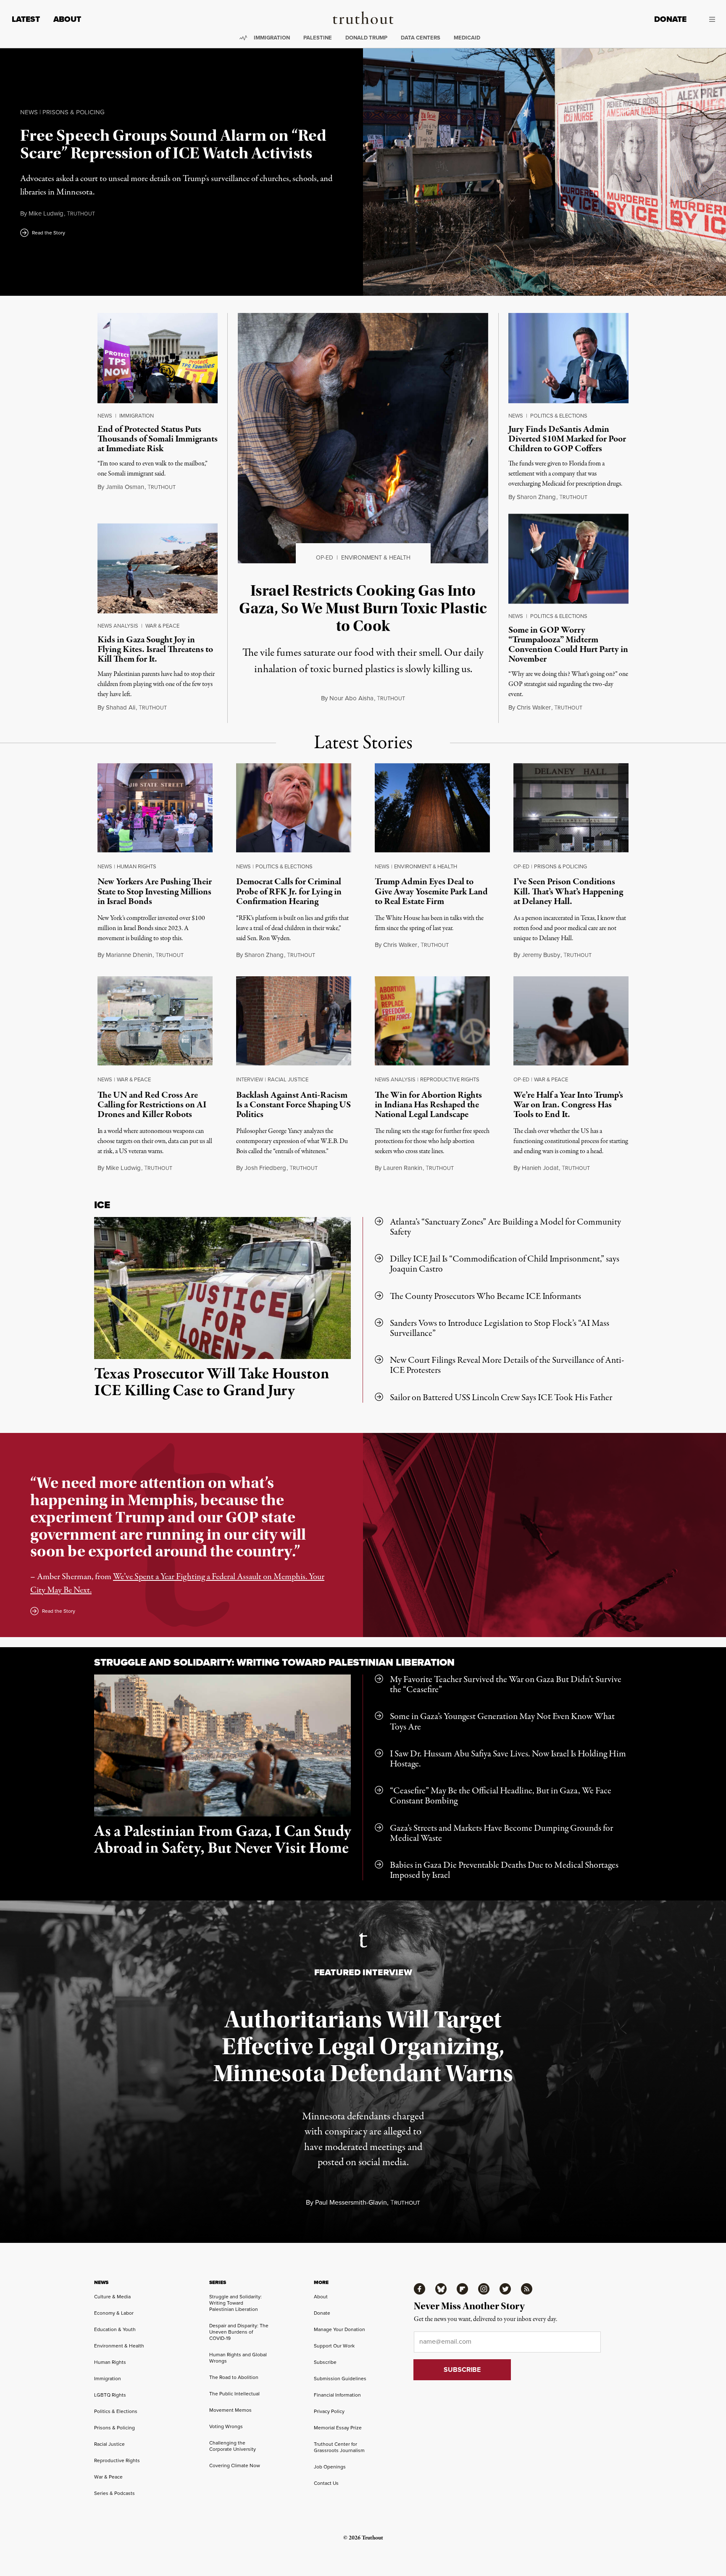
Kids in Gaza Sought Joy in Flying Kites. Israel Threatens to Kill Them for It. (155, 649)
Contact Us (326, 2483)
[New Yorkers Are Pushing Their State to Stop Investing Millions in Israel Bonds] (155, 810)
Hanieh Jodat (540, 1168)
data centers (421, 38)
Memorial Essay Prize (338, 2428)
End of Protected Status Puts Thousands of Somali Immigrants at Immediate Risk (158, 439)
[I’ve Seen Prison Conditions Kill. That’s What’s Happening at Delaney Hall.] (571, 810)
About (67, 19)
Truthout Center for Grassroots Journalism (339, 2447)
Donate (670, 19)
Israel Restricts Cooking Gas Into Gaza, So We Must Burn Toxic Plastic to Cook (363, 608)
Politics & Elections (559, 416)
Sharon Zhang (536, 497)
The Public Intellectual (234, 2394)
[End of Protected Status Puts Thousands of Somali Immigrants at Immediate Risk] (158, 358)
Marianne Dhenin (129, 955)
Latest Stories (363, 743)
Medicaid (467, 38)
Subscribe (325, 2362)
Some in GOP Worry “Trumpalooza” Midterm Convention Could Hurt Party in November (568, 645)
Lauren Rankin (403, 1168)
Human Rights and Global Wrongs (238, 2358)
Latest (26, 19)
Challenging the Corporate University (233, 2446)
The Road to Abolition (234, 2377)
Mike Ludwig (46, 213)
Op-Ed (325, 558)
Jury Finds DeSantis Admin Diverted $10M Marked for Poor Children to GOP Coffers (567, 439)
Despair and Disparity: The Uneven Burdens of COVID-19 (239, 2332)
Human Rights (137, 866)
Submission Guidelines (340, 2379)
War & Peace (162, 626)
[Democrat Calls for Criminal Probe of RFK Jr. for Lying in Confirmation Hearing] (294, 810)
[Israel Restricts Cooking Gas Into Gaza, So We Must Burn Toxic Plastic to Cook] (363, 438)
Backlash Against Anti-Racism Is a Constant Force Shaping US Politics (293, 1105)
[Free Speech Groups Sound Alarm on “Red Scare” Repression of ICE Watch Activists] (544, 172)
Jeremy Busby (541, 955)
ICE (102, 1205)
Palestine (318, 38)
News (29, 112)
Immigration (272, 38)
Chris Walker (534, 707)
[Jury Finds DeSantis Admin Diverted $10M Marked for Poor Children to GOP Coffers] (568, 358)
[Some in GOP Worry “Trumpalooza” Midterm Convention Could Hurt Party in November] (568, 559)
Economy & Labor (114, 2313)
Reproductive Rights (450, 1079)
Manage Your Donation (339, 2329)
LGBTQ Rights (110, 2395)
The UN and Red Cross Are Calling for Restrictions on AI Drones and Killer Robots (152, 1105)
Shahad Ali (121, 707)
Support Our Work (334, 2346)
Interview (250, 1079)
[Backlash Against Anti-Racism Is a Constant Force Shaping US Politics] (294, 1023)
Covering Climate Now (235, 2466)
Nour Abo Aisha (351, 698)
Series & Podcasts (114, 2493)
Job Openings (330, 2467)
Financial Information (337, 2395)
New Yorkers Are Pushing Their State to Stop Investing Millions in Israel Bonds (155, 891)
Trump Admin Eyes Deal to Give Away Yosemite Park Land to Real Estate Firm (431, 891)
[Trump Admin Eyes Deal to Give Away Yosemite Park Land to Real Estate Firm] (432, 810)
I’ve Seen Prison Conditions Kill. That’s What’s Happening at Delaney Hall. (568, 891)
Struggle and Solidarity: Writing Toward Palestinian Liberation (274, 1662)
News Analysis (118, 626)
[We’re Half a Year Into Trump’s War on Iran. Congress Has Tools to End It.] (571, 1023)
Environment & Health (376, 558)
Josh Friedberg (265, 1168)
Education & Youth (115, 2329)
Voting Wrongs (226, 2426)
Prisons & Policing (74, 112)
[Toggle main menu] (707, 19)
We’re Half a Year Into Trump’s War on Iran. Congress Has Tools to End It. (568, 1105)
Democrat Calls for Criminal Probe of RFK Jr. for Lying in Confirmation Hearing (289, 891)
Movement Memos (230, 2410)
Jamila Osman (125, 487)
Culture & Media (112, 2297)
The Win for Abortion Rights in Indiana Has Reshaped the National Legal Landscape (428, 1105)
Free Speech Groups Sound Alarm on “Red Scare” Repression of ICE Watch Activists (173, 144)
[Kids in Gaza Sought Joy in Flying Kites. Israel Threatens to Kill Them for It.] (158, 569)
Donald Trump (366, 38)
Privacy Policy (329, 2411)
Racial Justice (288, 1079)
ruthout (81, 214)
